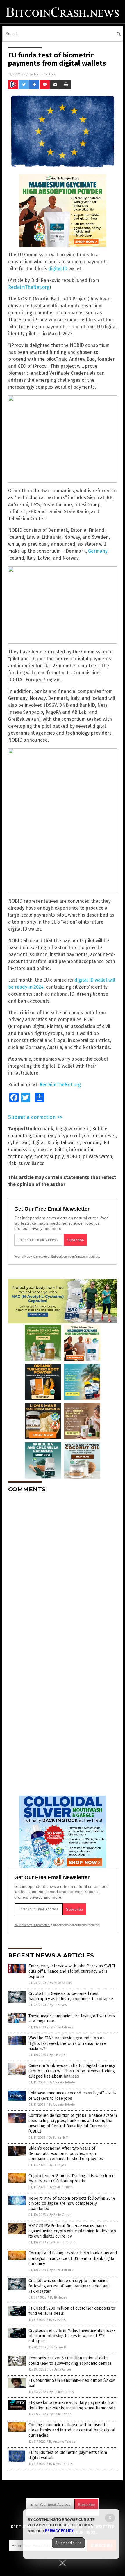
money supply (49, 1157)
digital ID (58, 269)
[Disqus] (63, 1570)
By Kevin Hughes (61, 2187)
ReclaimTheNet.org (29, 287)
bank (48, 1129)
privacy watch (97, 1157)
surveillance (32, 1163)
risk (12, 1163)
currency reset (100, 1136)
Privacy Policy (59, 2531)
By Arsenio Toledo (62, 2082)
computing (20, 1136)
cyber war (19, 1143)
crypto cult (70, 1136)
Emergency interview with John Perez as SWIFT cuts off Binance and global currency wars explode (72, 1971)
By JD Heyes (58, 2005)
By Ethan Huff (58, 2138)
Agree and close (68, 2543)
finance (44, 1150)
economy (92, 1143)
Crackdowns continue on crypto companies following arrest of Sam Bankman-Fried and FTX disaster (69, 2286)
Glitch (61, 1150)
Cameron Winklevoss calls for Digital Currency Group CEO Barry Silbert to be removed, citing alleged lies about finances (72, 2071)
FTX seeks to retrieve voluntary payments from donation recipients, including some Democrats (73, 2405)
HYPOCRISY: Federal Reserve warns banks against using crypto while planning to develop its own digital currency (72, 2231)
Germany (98, 551)
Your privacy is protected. (32, 1257)
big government (73, 1129)
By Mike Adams (61, 1983)
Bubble (100, 1129)
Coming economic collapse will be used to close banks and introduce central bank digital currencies (72, 2430)
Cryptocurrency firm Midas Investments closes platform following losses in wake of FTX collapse (72, 2336)
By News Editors (61, 2027)
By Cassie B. (58, 2055)
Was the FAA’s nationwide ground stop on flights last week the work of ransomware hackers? (67, 2043)
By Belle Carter (60, 2215)
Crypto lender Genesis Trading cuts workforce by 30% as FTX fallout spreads (72, 2178)
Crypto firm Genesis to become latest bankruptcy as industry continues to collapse (71, 1996)
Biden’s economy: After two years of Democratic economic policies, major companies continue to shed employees (66, 2154)
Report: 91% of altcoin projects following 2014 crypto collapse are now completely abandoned (72, 2203)
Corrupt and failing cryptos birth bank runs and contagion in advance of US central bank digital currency (73, 2258)
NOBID (73, 1157)
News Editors (45, 74)
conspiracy (45, 1136)
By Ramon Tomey (62, 2392)
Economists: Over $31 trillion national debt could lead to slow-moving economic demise (70, 2361)
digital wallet (66, 1143)
